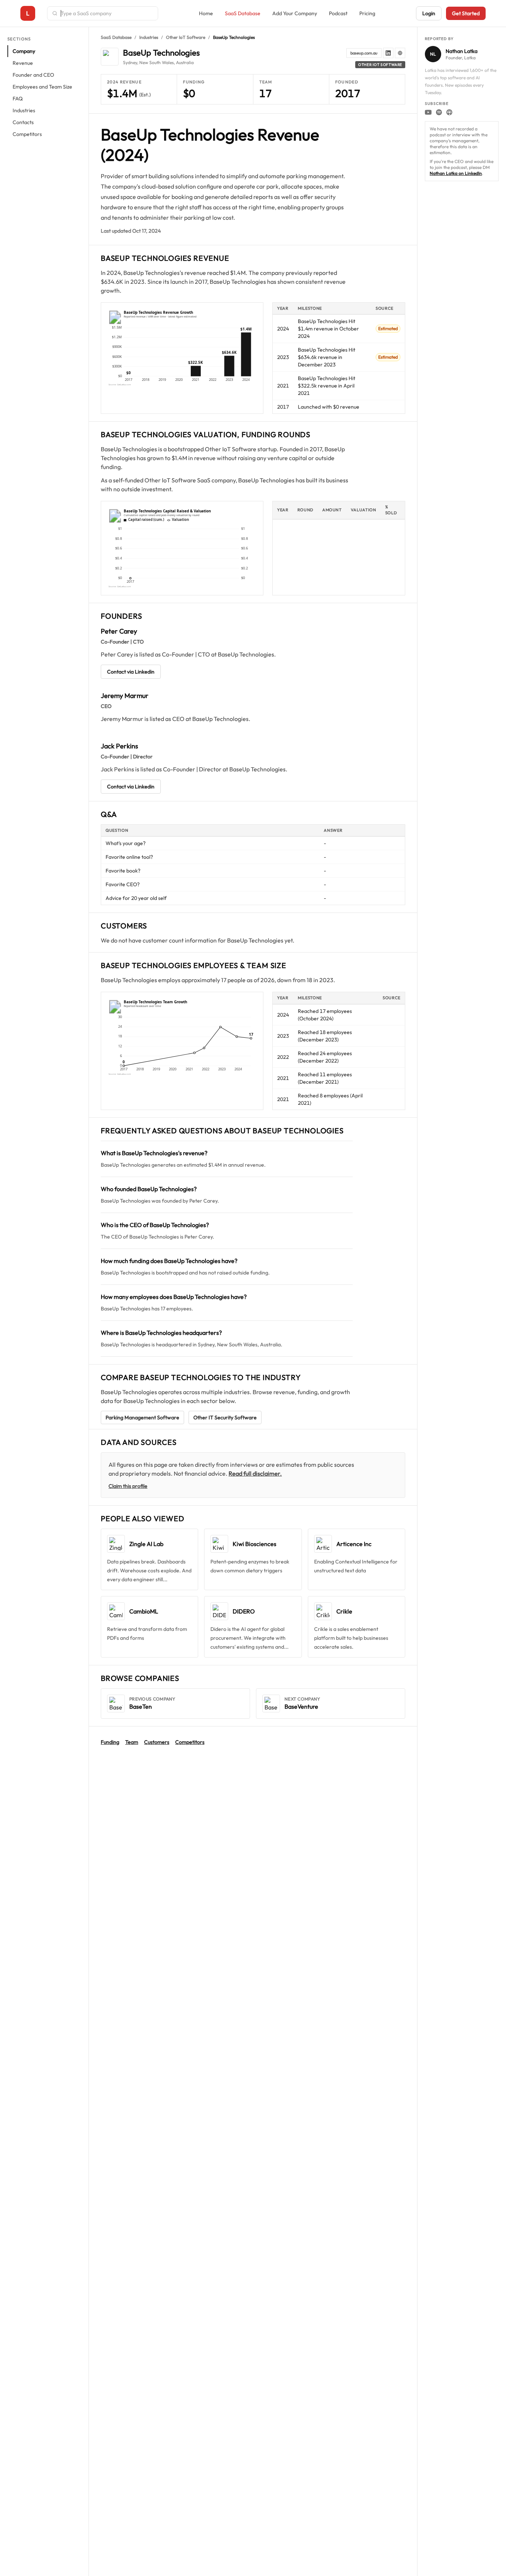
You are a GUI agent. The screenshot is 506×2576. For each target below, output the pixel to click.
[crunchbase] (400, 53)
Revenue (23, 63)
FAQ (18, 99)
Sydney (130, 62)
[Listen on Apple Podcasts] (449, 112)
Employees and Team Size (42, 87)
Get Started (466, 13)
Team (132, 1742)
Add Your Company (295, 13)
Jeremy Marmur (125, 696)
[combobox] (107, 13)
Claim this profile (128, 1486)
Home (206, 13)
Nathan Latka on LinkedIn (456, 173)
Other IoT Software (186, 37)
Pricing (367, 13)
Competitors (27, 134)
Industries (24, 110)
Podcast (338, 13)
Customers (157, 1742)
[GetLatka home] (28, 13)
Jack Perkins (119, 746)
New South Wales (157, 62)
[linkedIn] (388, 53)
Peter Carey (119, 631)
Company (24, 51)
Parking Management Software (142, 1417)
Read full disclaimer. (255, 1473)
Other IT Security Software (225, 1417)
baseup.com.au (364, 53)
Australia (185, 62)
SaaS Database (243, 13)
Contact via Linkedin (131, 672)
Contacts (23, 122)
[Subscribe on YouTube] (428, 112)
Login (429, 13)
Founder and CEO (33, 75)
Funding (110, 1742)
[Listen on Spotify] (439, 112)
